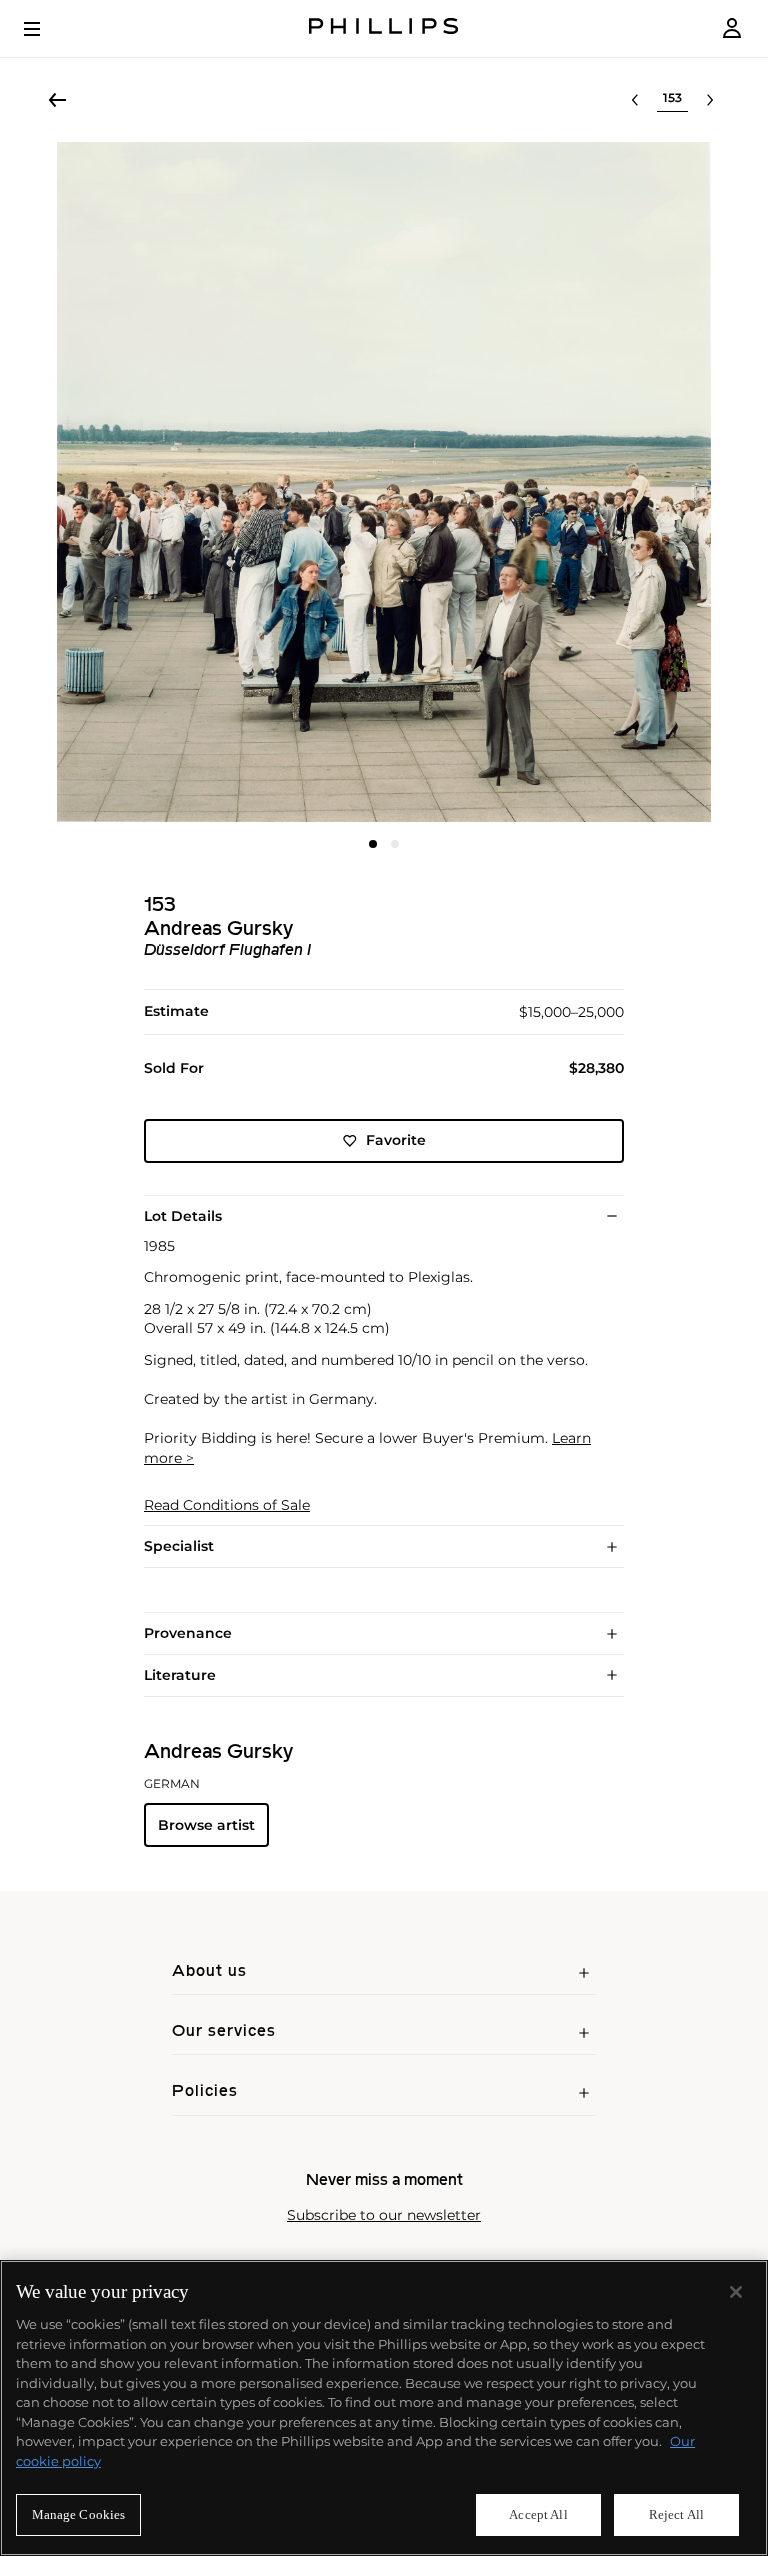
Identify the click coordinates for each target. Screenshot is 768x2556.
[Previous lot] (635, 100)
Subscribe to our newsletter (384, 2215)
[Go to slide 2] (395, 844)
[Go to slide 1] (373, 844)
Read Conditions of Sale (227, 1505)
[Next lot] (710, 100)
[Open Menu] (46, 29)
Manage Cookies (79, 2514)
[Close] (736, 2292)
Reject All (676, 2514)
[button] (384, 482)
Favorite (396, 1140)
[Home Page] (384, 28)
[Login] (732, 28)
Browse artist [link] (206, 1825)
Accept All (538, 2514)
